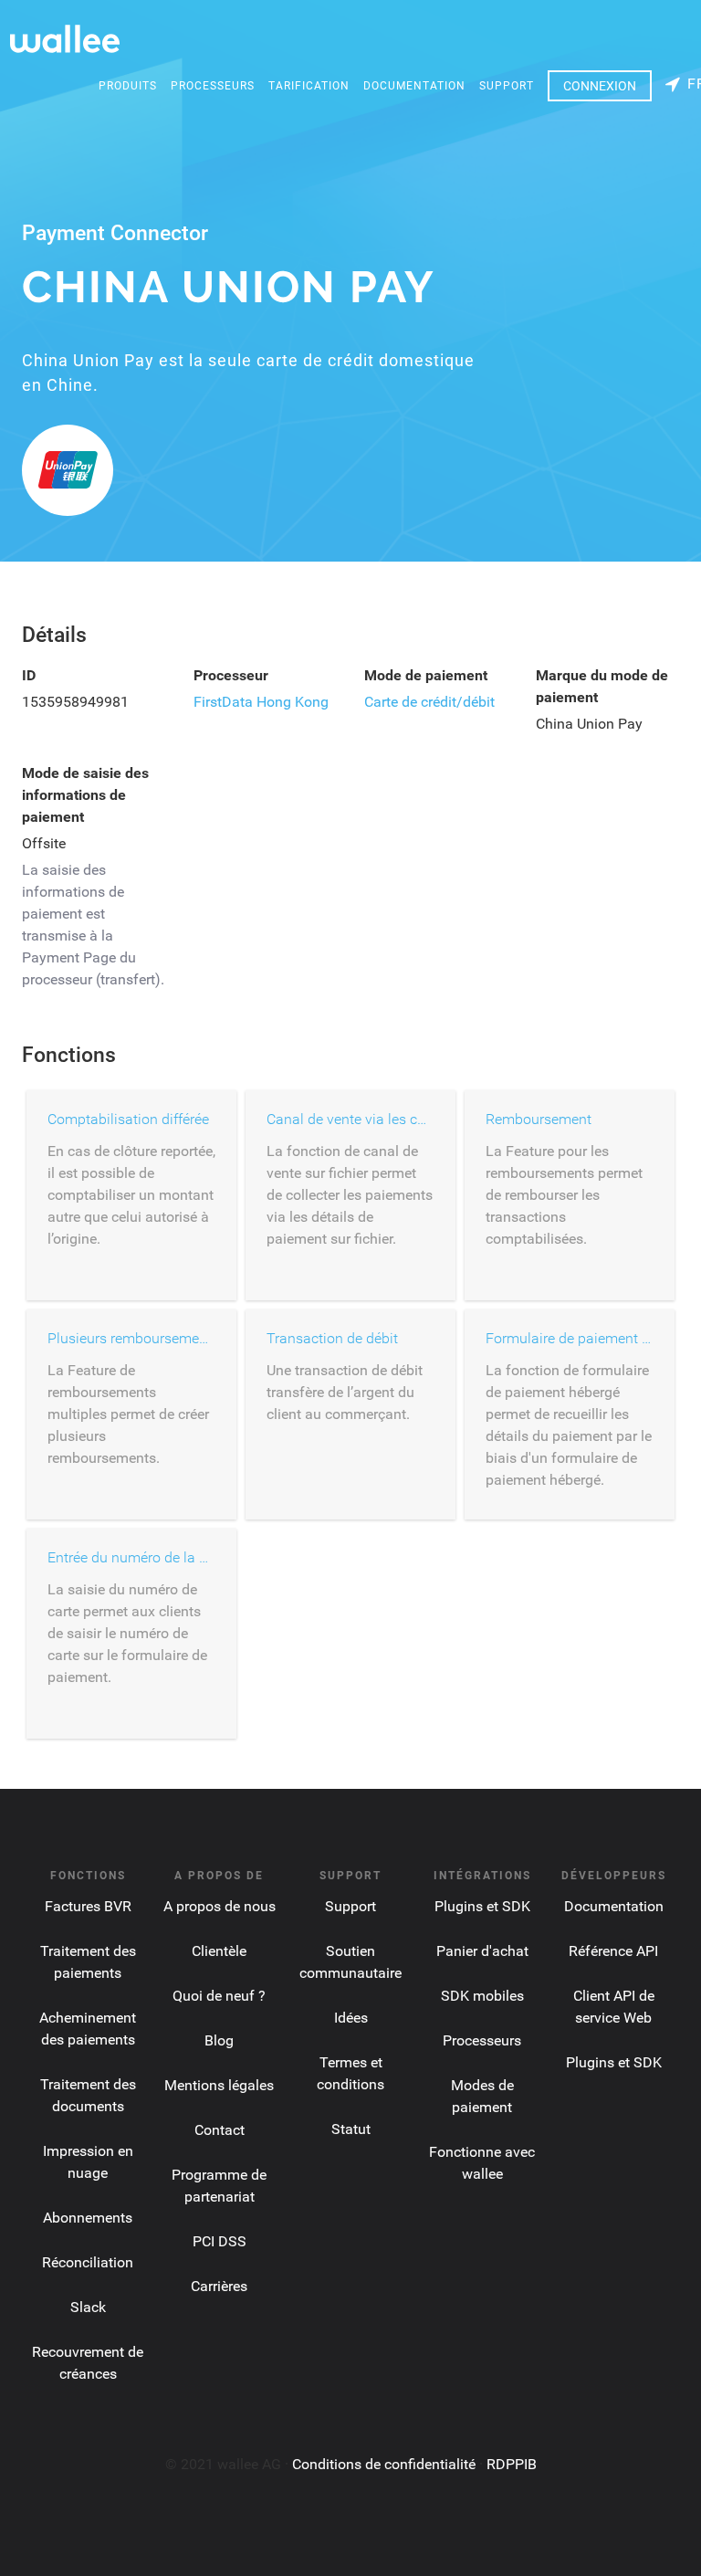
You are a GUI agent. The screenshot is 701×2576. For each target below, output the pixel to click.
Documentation (414, 86)
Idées (351, 2018)
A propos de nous (220, 1906)
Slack (88, 2307)
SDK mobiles (482, 1996)
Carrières (219, 2286)
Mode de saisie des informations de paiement (85, 795)
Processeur (231, 675)
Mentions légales (219, 2085)
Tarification (309, 86)
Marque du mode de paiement (602, 686)
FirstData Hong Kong (261, 702)
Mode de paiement (426, 675)
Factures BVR (88, 1906)
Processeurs (213, 86)
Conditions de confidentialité (384, 2464)
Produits (128, 86)
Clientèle (219, 1951)
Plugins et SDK (482, 1906)
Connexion (600, 86)
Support (507, 86)
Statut (351, 2129)
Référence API (613, 1951)
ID (29, 675)
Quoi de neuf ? (219, 1996)
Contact (220, 2130)
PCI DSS (220, 2241)
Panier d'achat (482, 1951)
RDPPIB (512, 2464)
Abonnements (88, 2218)
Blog (219, 2040)
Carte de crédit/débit (429, 702)
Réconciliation (88, 2262)
